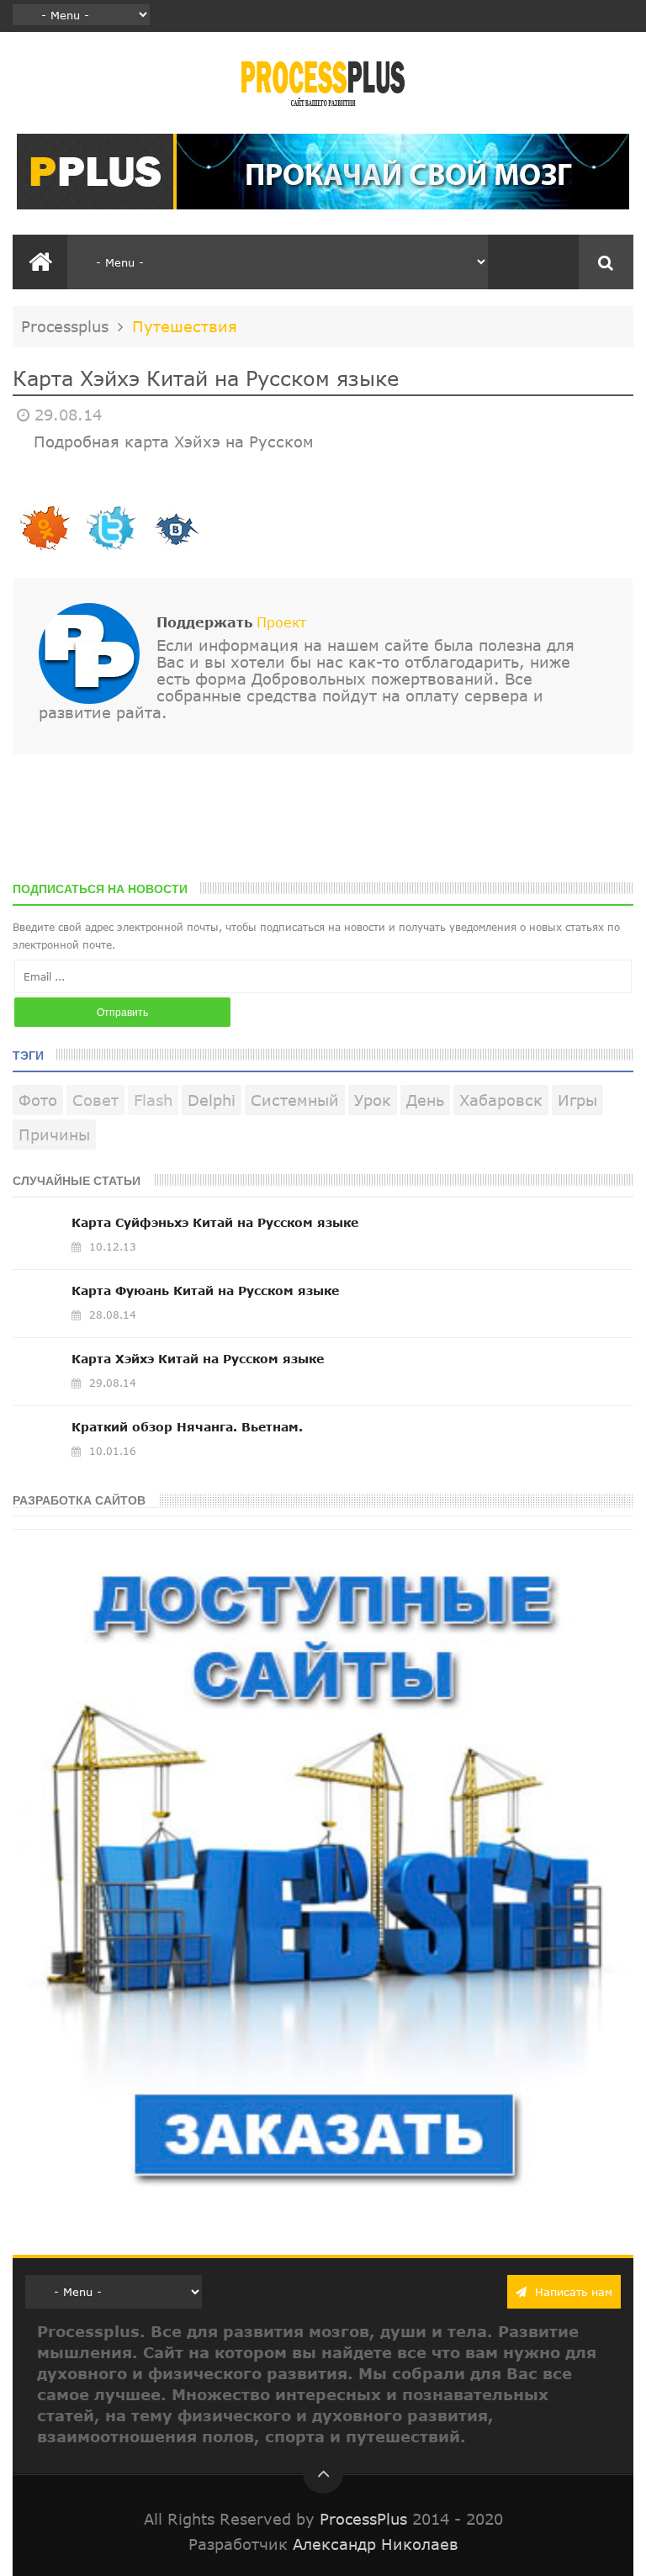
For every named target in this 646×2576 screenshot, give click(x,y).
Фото (38, 1100)
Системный (295, 1100)
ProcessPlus (363, 2519)
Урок (373, 1100)
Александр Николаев (376, 2544)
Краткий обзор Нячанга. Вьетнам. (187, 1427)
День (425, 1100)
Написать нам (572, 2292)
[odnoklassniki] (45, 550)
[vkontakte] (176, 550)
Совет (95, 1100)
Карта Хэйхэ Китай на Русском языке (198, 1359)
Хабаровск (501, 1100)
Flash (153, 1100)
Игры (577, 1100)
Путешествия (185, 326)
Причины (54, 1135)
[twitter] (110, 550)
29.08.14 (68, 415)
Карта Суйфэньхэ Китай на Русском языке (215, 1222)
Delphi (212, 1100)
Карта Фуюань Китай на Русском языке (205, 1291)
